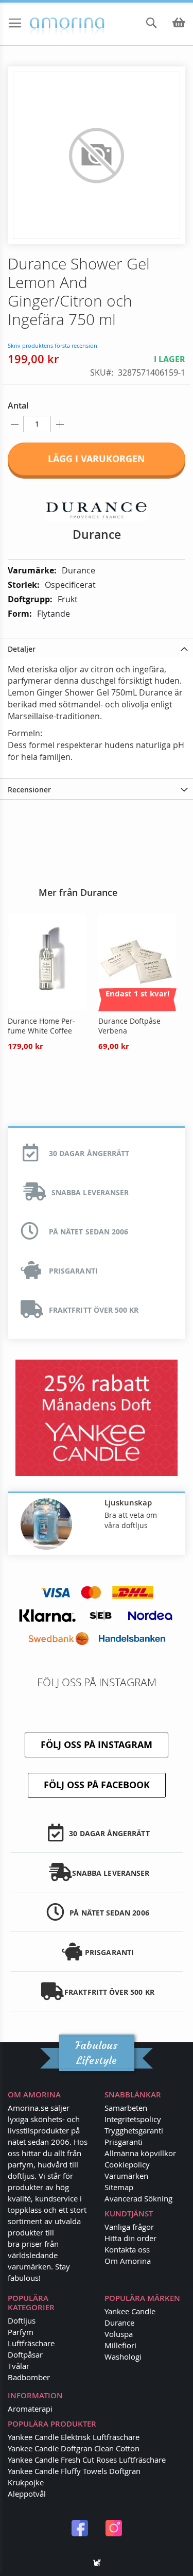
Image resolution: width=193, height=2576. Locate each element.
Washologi (123, 2357)
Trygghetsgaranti (134, 2130)
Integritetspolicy (133, 2119)
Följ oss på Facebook (97, 1785)
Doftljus (22, 2320)
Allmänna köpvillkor (140, 2153)
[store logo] (48, 24)
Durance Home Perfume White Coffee (41, 1026)
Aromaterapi (30, 2409)
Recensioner (29, 790)
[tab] (97, 648)
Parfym (21, 2332)
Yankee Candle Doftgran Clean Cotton (74, 2448)
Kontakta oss (127, 2249)
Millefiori (120, 2345)
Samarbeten (126, 2108)
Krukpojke (26, 2482)
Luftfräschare (31, 2343)
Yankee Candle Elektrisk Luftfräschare (74, 2437)
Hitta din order (130, 2238)
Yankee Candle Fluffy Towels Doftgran (74, 2471)
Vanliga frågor (129, 2227)
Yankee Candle (130, 2311)
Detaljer (22, 649)
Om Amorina (128, 2261)
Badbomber (29, 2377)
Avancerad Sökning (138, 2198)
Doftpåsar (25, 2354)
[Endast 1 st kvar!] (137, 1009)
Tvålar (19, 2366)
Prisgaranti (124, 2142)
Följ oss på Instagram (97, 1745)
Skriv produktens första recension (52, 345)
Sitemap (119, 2187)
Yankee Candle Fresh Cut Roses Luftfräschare (87, 2460)
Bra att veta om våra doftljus (131, 1520)
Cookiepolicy (127, 2164)
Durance (119, 2323)
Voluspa (119, 2334)
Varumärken (126, 2176)
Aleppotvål (27, 2494)
